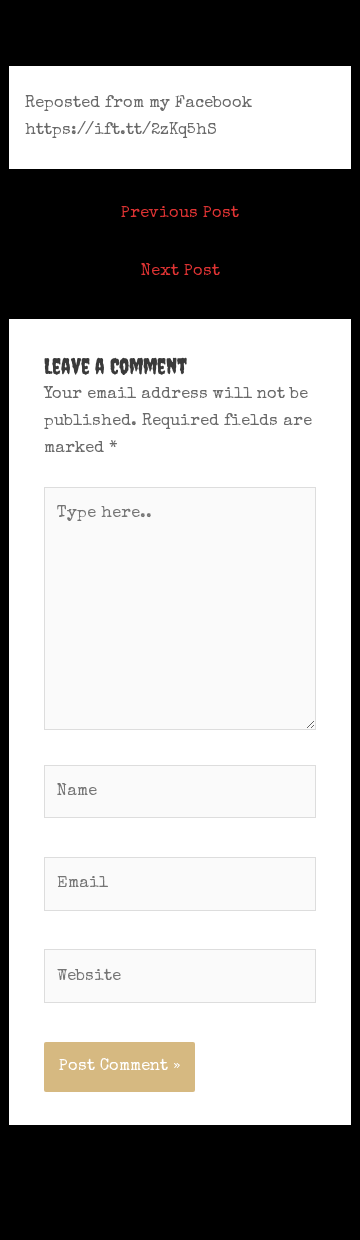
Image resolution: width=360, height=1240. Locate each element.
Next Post (180, 271)
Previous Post (180, 213)
